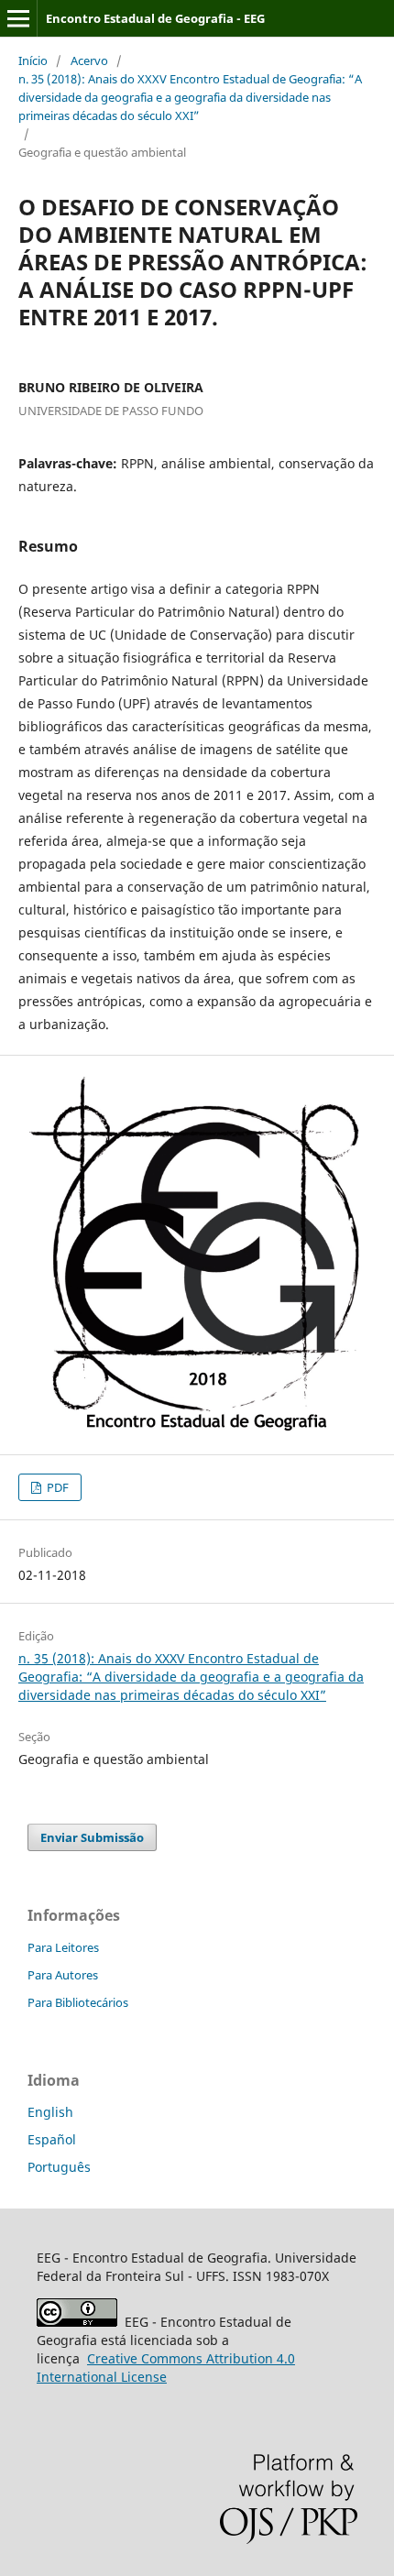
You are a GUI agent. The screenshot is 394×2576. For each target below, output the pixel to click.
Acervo (89, 60)
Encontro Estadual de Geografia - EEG (155, 18)
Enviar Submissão (92, 1837)
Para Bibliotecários (78, 2002)
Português (59, 2167)
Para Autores (63, 1975)
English (50, 2112)
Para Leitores (63, 1947)
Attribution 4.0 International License (166, 2368)
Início (33, 60)
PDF (56, 1487)
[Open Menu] (18, 18)
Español (52, 2139)
